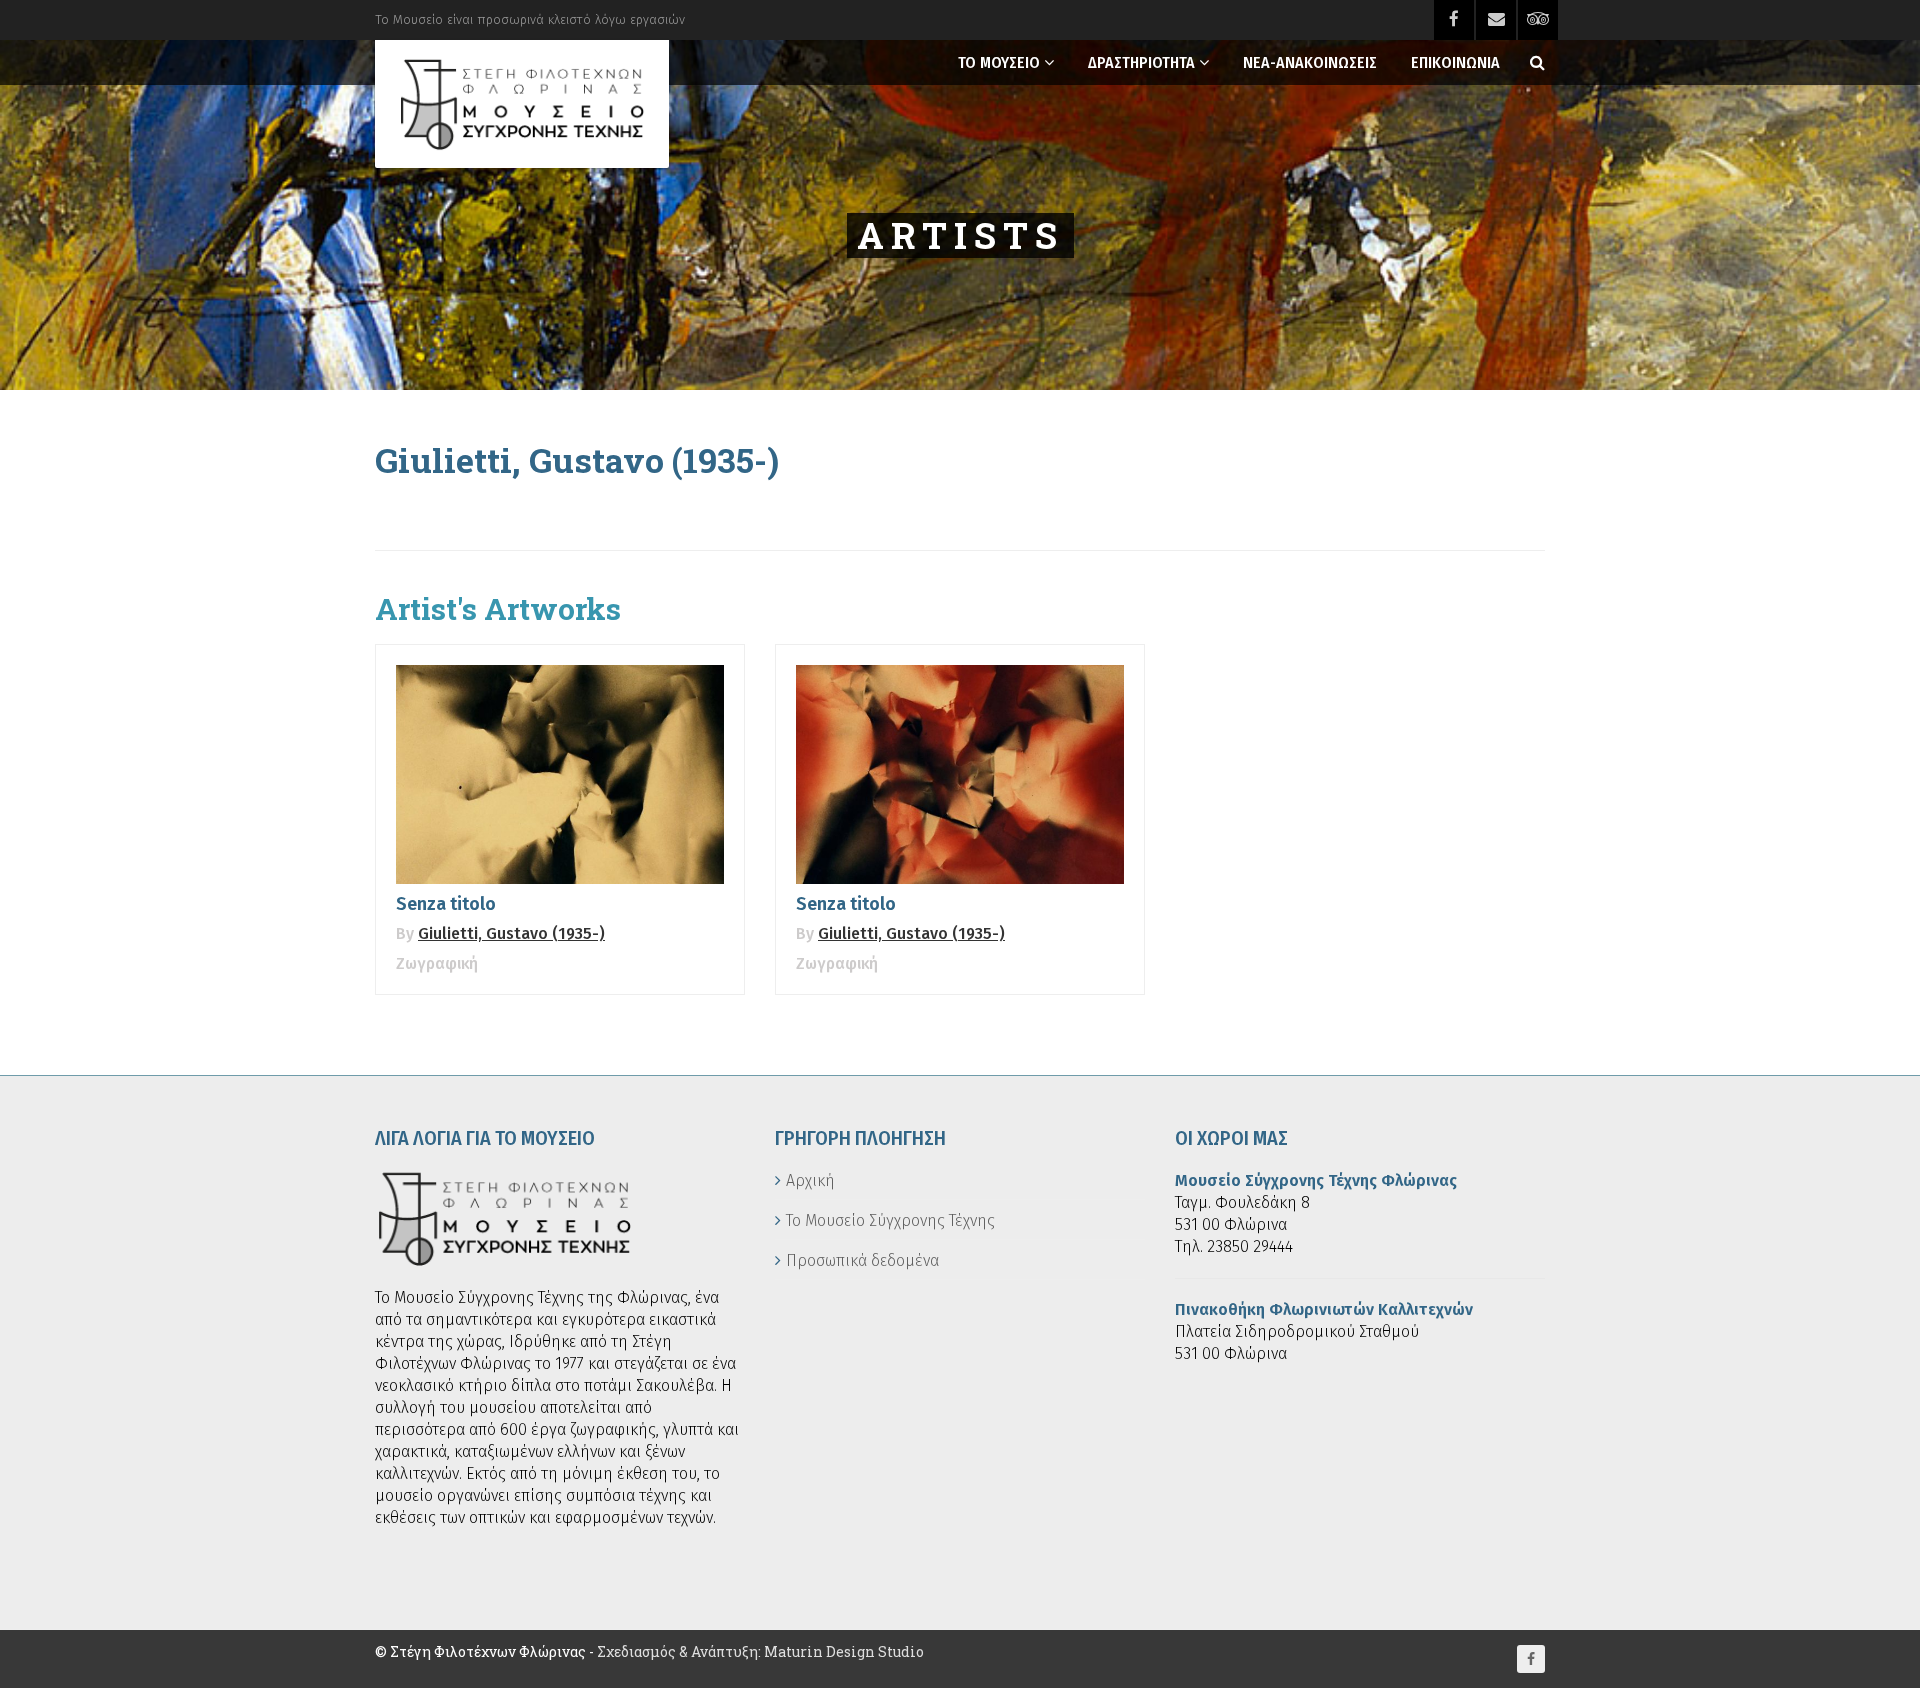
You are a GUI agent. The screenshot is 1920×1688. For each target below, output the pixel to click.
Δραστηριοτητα (1141, 62)
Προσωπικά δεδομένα (862, 1260)
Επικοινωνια (1455, 62)
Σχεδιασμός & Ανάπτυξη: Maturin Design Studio (760, 1651)
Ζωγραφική (437, 963)
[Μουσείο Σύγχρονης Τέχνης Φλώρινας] (522, 104)
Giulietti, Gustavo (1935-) (511, 933)
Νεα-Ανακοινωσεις (1310, 62)
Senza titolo (446, 904)
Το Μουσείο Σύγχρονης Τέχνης (890, 1220)
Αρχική (810, 1180)
